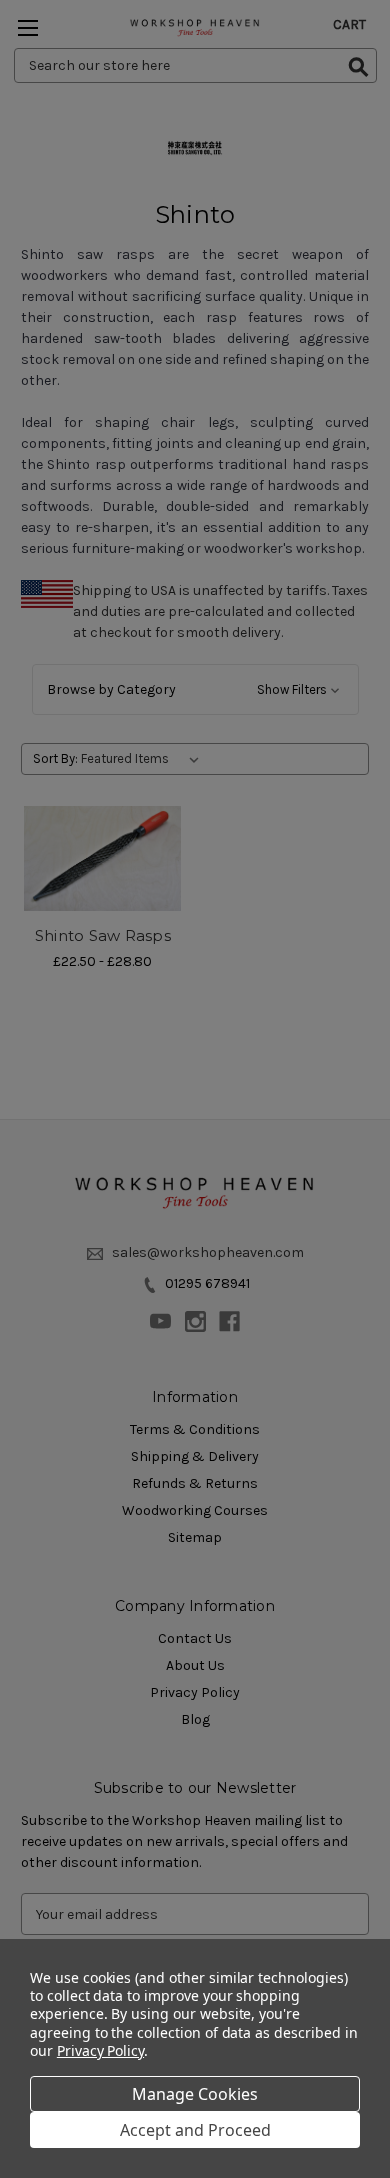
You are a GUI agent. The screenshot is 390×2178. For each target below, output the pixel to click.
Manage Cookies (195, 2094)
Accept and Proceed (195, 2130)
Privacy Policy (100, 2050)
